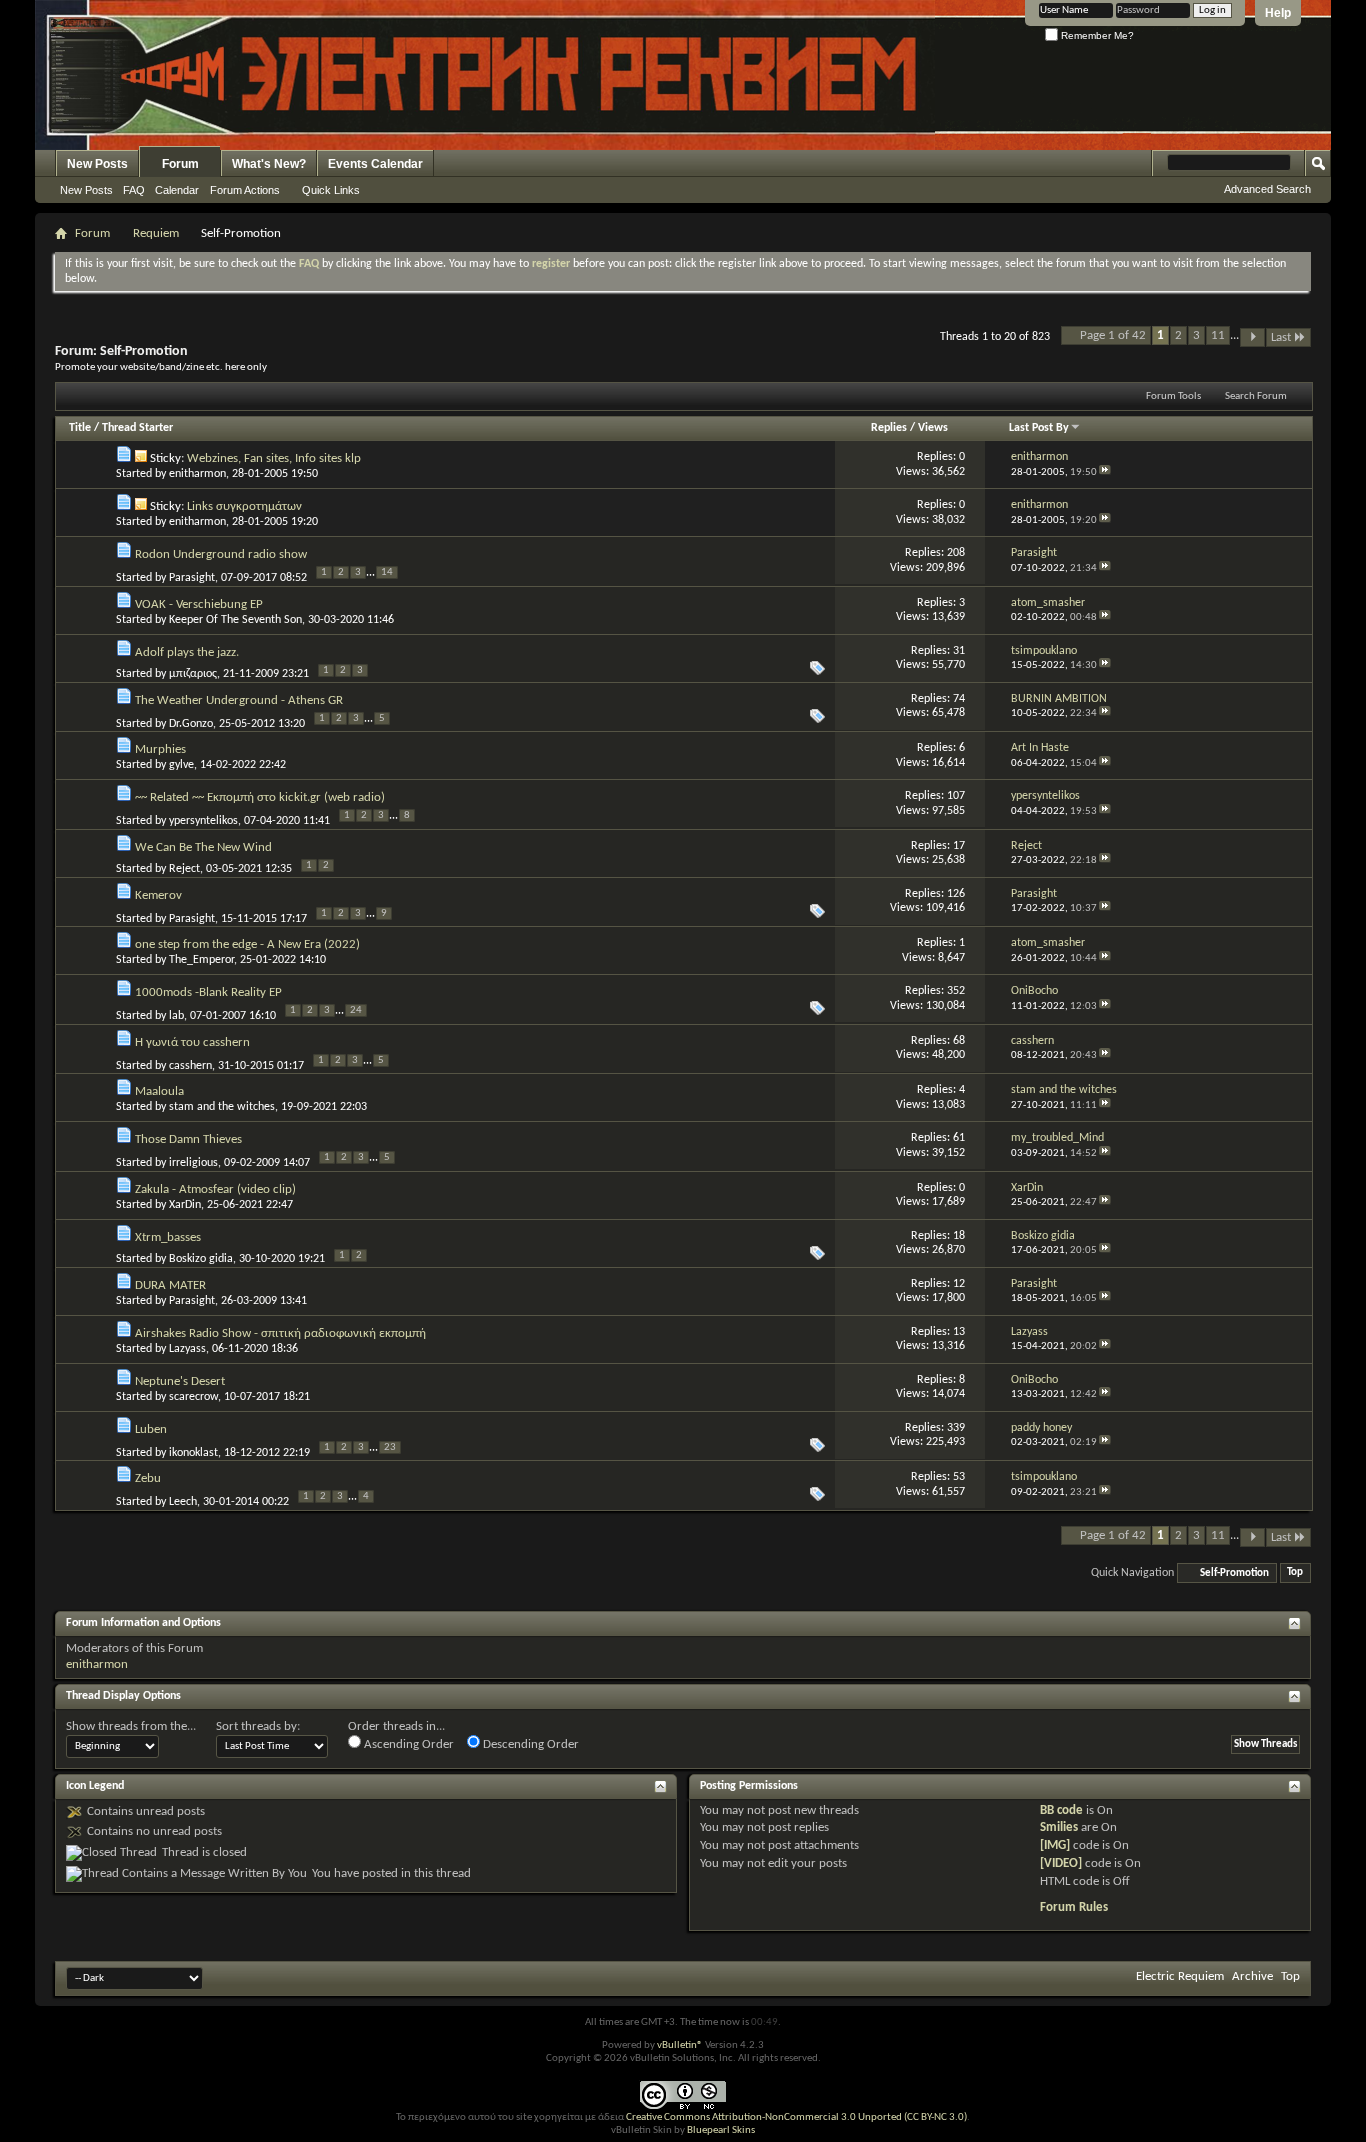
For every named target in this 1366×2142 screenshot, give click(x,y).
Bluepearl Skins (721, 2130)
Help (1278, 13)
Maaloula (159, 1091)
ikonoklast (193, 1453)
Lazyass (187, 1349)
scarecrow (193, 1397)
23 (390, 1447)
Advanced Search (1267, 189)
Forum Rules (1074, 1907)
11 (1218, 335)
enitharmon (197, 474)
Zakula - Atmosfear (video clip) (215, 1189)
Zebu (148, 1478)
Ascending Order (407, 1744)
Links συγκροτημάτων (244, 506)
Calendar (177, 190)
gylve (181, 765)
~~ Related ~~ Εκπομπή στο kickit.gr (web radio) (260, 797)
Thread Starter (137, 428)
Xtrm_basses (168, 1237)
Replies (889, 428)
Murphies (160, 749)
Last (1281, 337)
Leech (183, 1502)
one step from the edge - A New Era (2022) (247, 944)
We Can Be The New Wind (203, 847)
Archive (1252, 1976)
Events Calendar (375, 164)
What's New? (269, 164)
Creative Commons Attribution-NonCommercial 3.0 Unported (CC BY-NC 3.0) (796, 2117)
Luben (151, 1429)
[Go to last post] (1105, 472)
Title (80, 428)
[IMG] (1055, 1845)
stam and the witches (222, 1107)
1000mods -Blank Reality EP (208, 992)
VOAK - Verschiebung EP (199, 604)
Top (1295, 1573)
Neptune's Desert (180, 1381)
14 (387, 572)
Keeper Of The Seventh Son (235, 620)
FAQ (134, 190)
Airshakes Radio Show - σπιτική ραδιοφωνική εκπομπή (280, 1333)
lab (176, 1016)
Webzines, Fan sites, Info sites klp (274, 458)
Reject (184, 869)
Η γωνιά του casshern (192, 1042)
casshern (190, 1066)
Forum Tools (1173, 396)
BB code (1061, 1810)
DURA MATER (170, 1285)
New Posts (97, 164)
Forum (180, 164)
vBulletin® (680, 2045)
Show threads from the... (131, 1726)
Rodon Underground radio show (221, 554)
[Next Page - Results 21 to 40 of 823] (1252, 337)
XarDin (185, 1205)
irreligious (193, 1163)
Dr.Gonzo (191, 724)
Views (933, 428)
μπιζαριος (193, 674)
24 (356, 1010)
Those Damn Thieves (188, 1139)
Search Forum (1256, 396)
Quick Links (331, 190)
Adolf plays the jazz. (187, 652)
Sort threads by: (258, 1726)
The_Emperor (201, 960)
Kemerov (158, 895)
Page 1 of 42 (1113, 335)
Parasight (192, 578)
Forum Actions (245, 190)
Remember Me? (1096, 35)
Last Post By (1039, 428)
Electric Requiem (1180, 1976)
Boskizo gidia (201, 1259)
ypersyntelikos (203, 821)
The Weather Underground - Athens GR (239, 700)
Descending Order (529, 1744)
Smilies (1059, 1827)
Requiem (156, 233)
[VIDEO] (1061, 1863)
